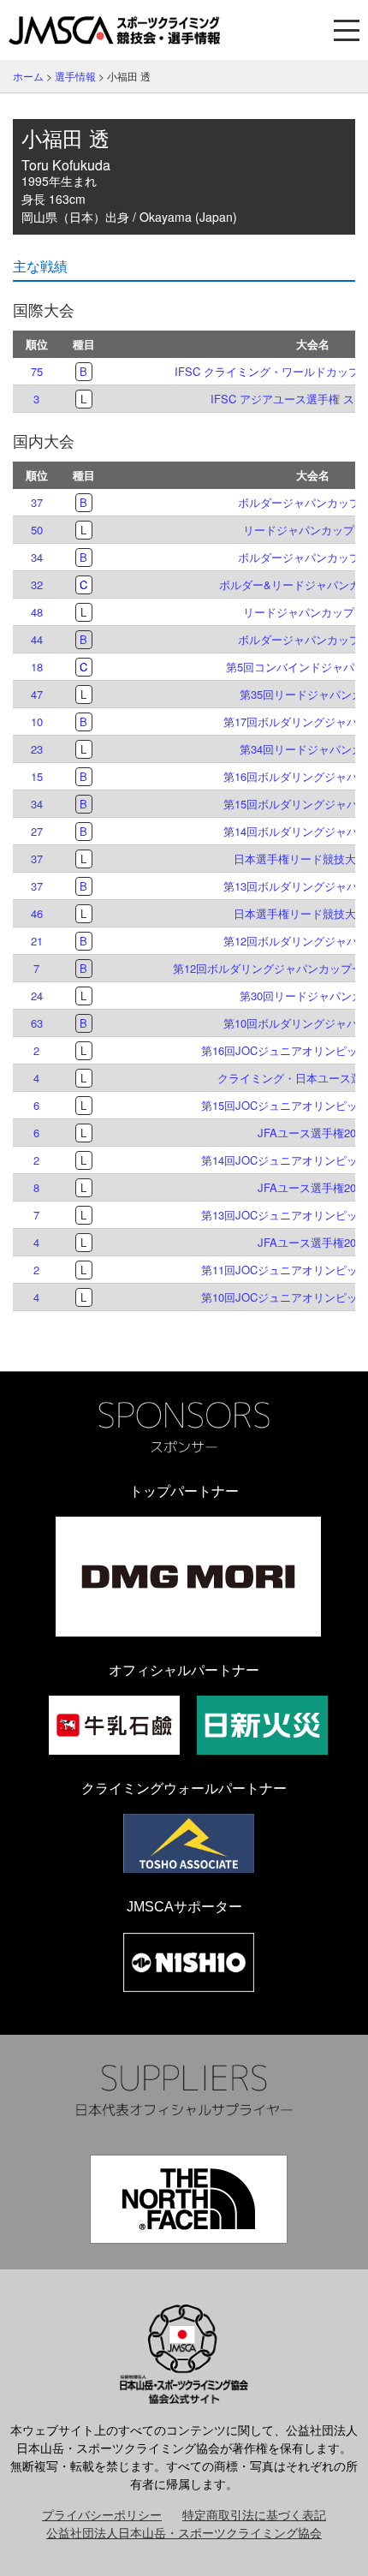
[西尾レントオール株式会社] (189, 1962)
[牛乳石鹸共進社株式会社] (114, 1725)
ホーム (28, 76)
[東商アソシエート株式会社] (189, 1843)
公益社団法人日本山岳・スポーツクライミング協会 (184, 2532)
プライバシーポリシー (102, 2514)
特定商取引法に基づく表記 (254, 2514)
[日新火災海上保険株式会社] (262, 1725)
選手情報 (75, 76)
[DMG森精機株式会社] (188, 1577)
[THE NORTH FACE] (189, 2199)
